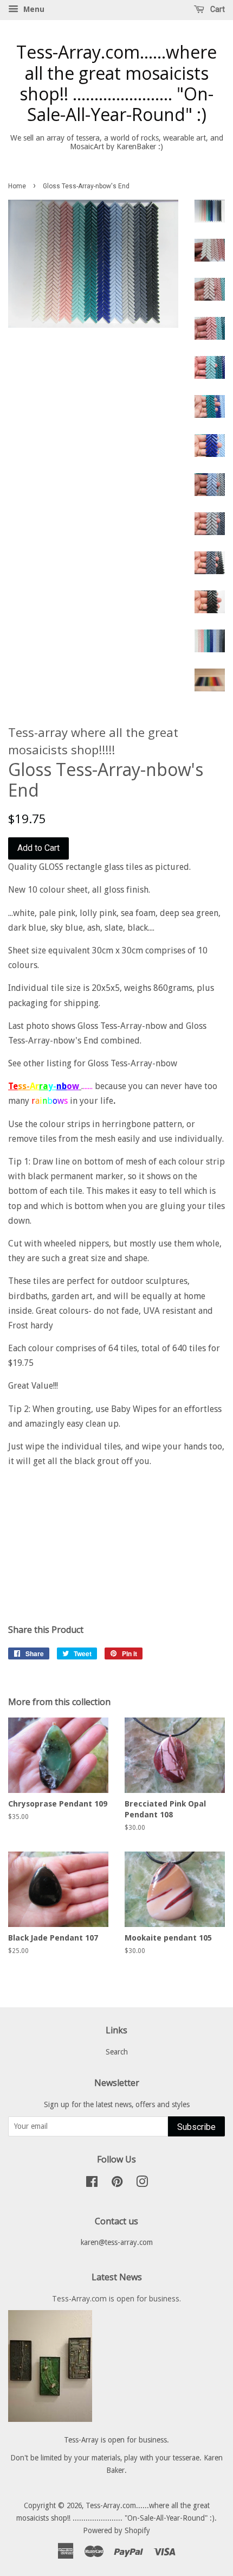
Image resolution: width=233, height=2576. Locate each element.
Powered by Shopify (116, 2530)
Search (117, 2052)
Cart (217, 9)
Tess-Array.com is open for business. (116, 2298)
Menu (33, 9)
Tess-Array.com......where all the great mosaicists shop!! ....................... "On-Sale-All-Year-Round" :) (116, 84)
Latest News (117, 2277)
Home (17, 186)
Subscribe (196, 2127)
